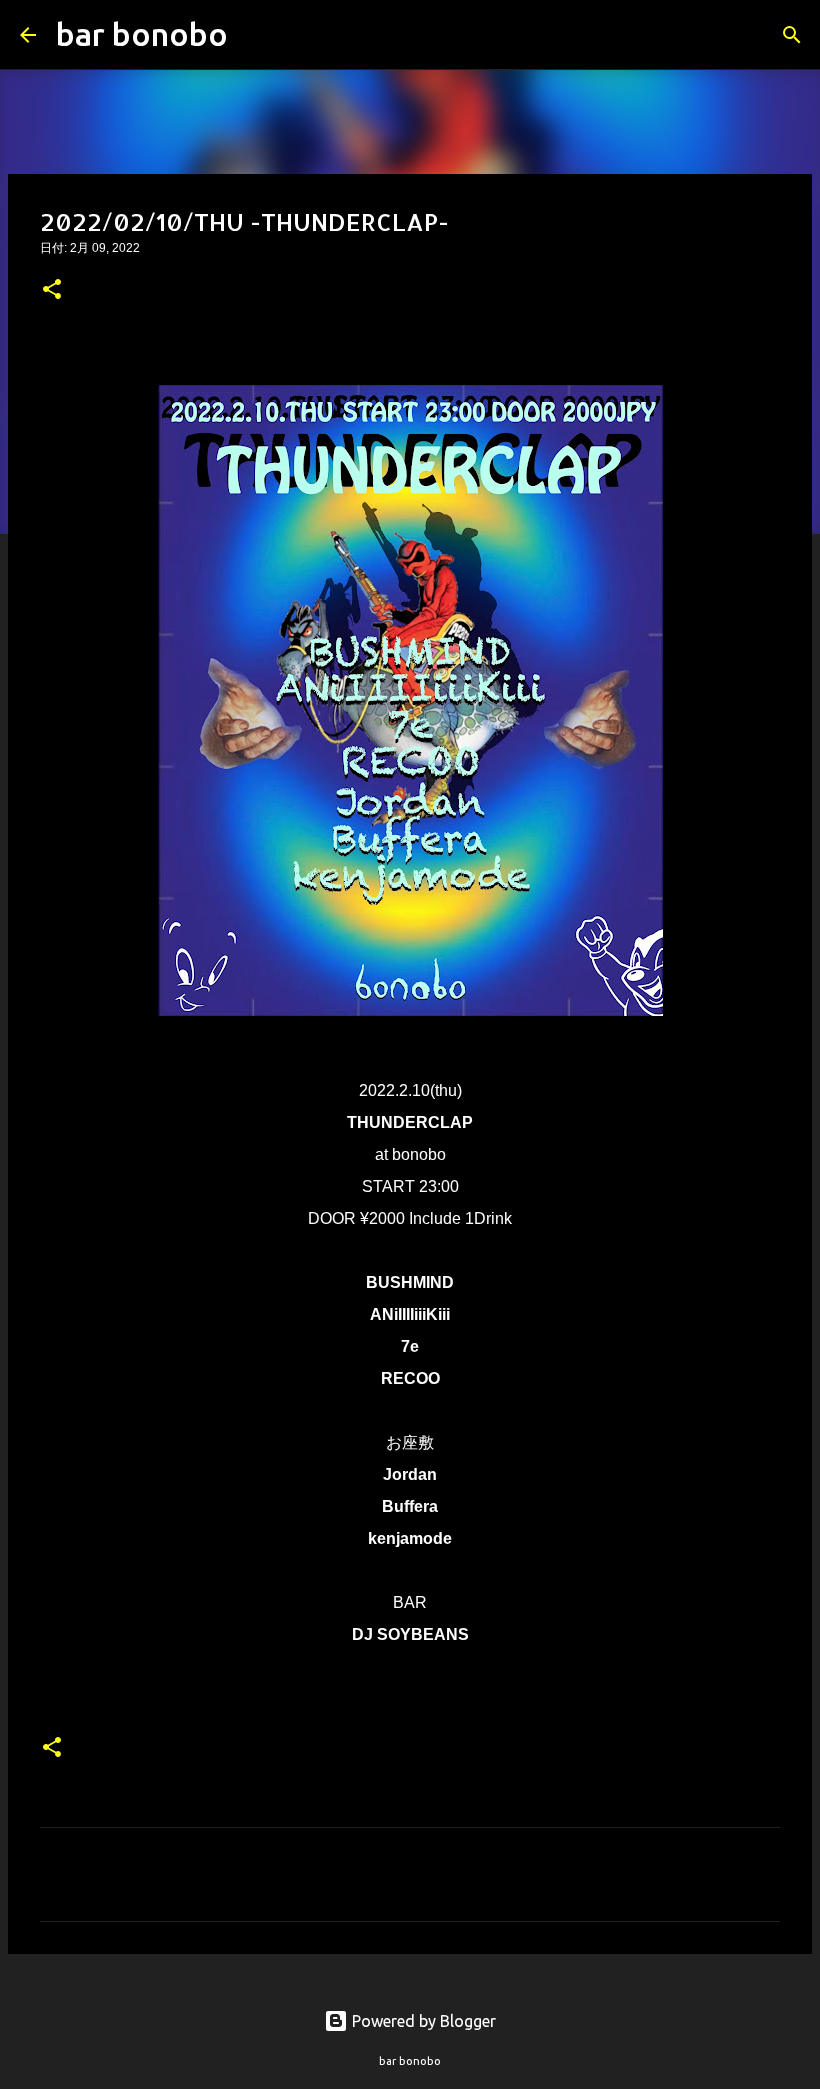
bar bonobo (142, 34)
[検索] (256, 35)
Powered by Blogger (422, 2021)
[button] (52, 291)
